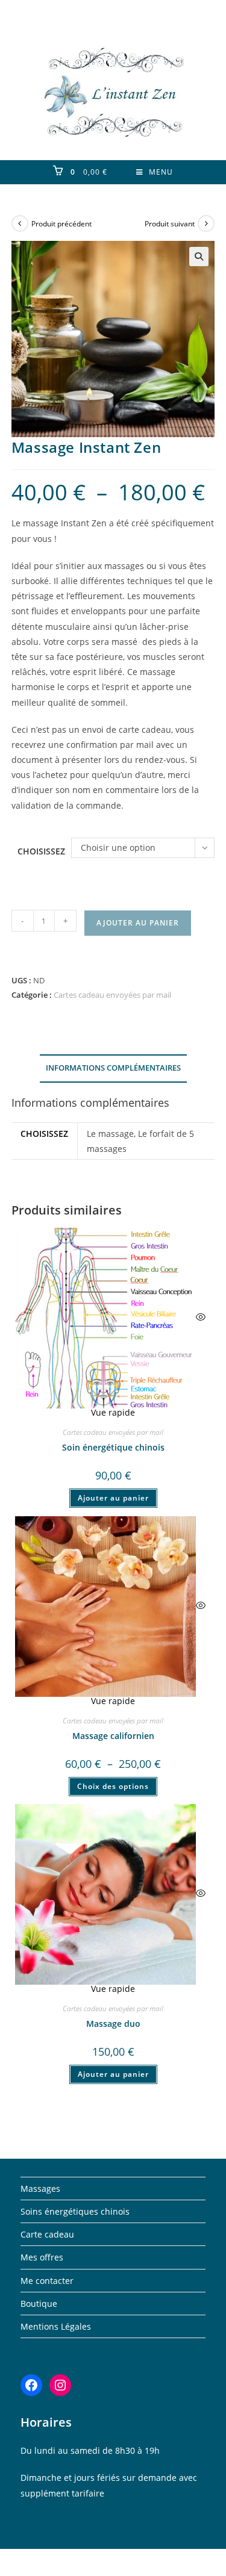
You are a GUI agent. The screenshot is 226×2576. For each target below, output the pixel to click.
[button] (199, 257)
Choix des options (113, 1786)
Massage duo (113, 2024)
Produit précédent (61, 224)
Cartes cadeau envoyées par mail (112, 995)
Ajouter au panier (138, 923)
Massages (40, 2189)
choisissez (41, 851)
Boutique (39, 2304)
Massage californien (113, 1736)
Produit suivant (170, 224)
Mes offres (42, 2257)
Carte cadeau (47, 2234)
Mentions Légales (56, 2326)
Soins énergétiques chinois (75, 2211)
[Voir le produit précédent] (20, 223)
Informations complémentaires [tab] (113, 1068)
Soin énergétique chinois (113, 1447)
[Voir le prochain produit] (206, 223)
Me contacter (47, 2281)
